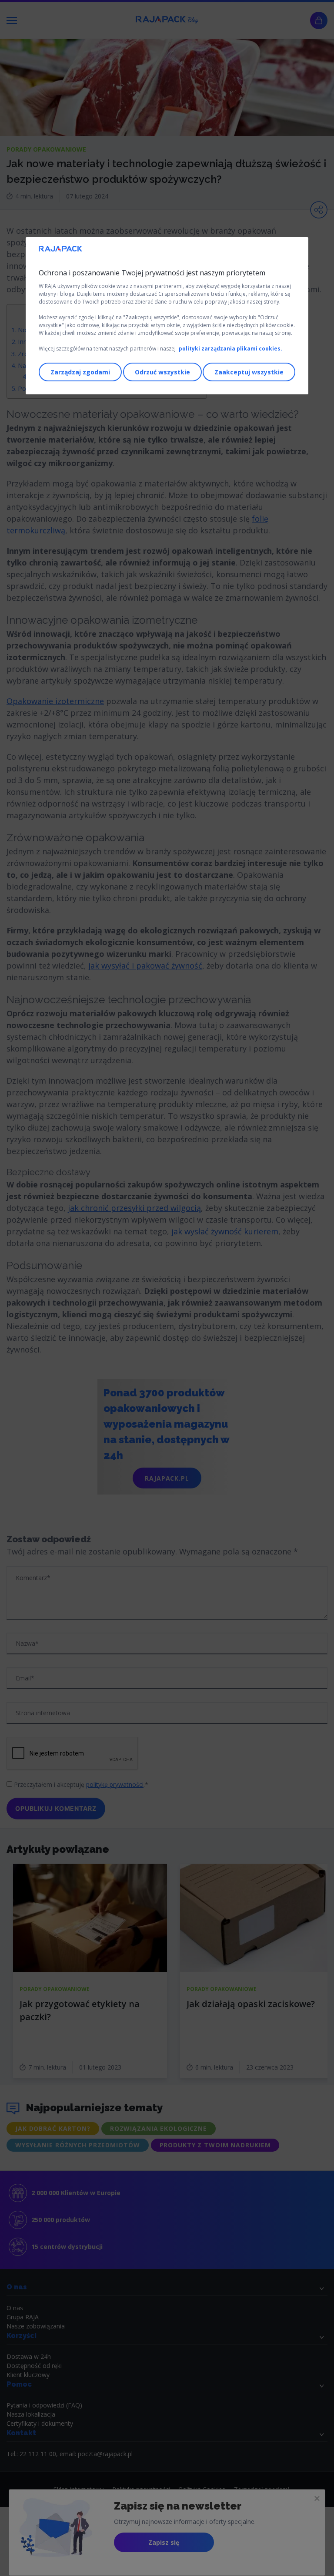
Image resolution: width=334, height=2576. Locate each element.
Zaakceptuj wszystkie (249, 372)
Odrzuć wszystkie (162, 372)
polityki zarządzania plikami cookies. (230, 349)
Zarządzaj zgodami (80, 372)
